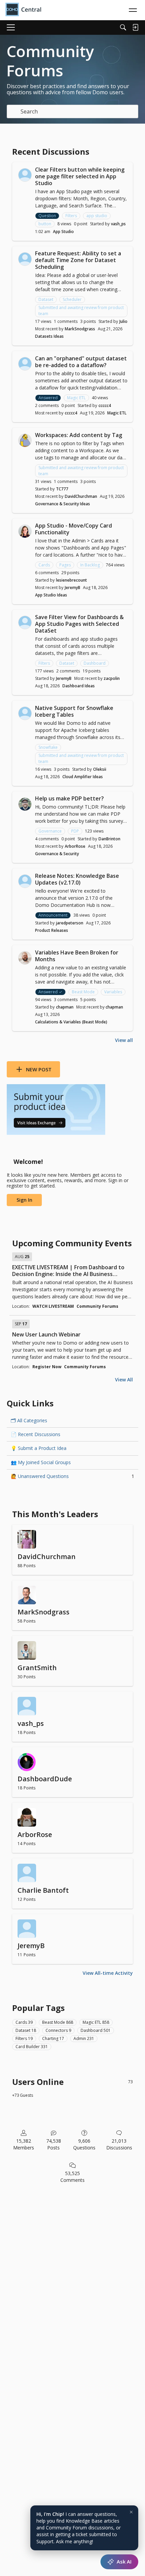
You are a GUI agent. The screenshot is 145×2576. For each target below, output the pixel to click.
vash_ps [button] (118, 224)
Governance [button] (50, 831)
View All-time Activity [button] (108, 1973)
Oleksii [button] (100, 769)
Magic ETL (117, 413)
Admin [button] (84, 2038)
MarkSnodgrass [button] (80, 329)
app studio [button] (97, 216)
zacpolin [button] (112, 678)
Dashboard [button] (95, 663)
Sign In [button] (24, 1200)
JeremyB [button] (72, 588)
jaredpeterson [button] (70, 923)
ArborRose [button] (75, 846)
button (45, 224)
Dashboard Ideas (79, 686)
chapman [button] (65, 1007)
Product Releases (52, 930)
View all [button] (124, 1040)
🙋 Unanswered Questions (72, 1476)
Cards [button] (44, 565)
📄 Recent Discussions (36, 1434)
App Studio (63, 232)
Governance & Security (57, 854)
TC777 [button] (62, 489)
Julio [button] (123, 321)
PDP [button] (75, 831)
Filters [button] (71, 216)
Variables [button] (113, 992)
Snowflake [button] (48, 747)
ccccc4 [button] (105, 405)
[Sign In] (135, 27)
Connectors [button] (58, 2030)
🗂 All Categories (29, 1420)
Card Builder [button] (32, 2047)
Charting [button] (53, 2038)
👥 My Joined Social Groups (41, 1462)
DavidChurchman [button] (81, 496)
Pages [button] (65, 565)
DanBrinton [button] (109, 839)
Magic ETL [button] (76, 398)
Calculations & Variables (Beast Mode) (71, 1022)
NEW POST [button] (39, 1069)
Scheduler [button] (72, 299)
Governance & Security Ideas (63, 504)
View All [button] (124, 1380)
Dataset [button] (46, 299)
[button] (25, 175)
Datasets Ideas (49, 336)
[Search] (123, 27)
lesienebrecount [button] (71, 580)
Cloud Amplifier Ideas (83, 777)
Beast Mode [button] (83, 992)
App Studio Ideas (51, 595)
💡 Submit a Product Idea (39, 1448)
